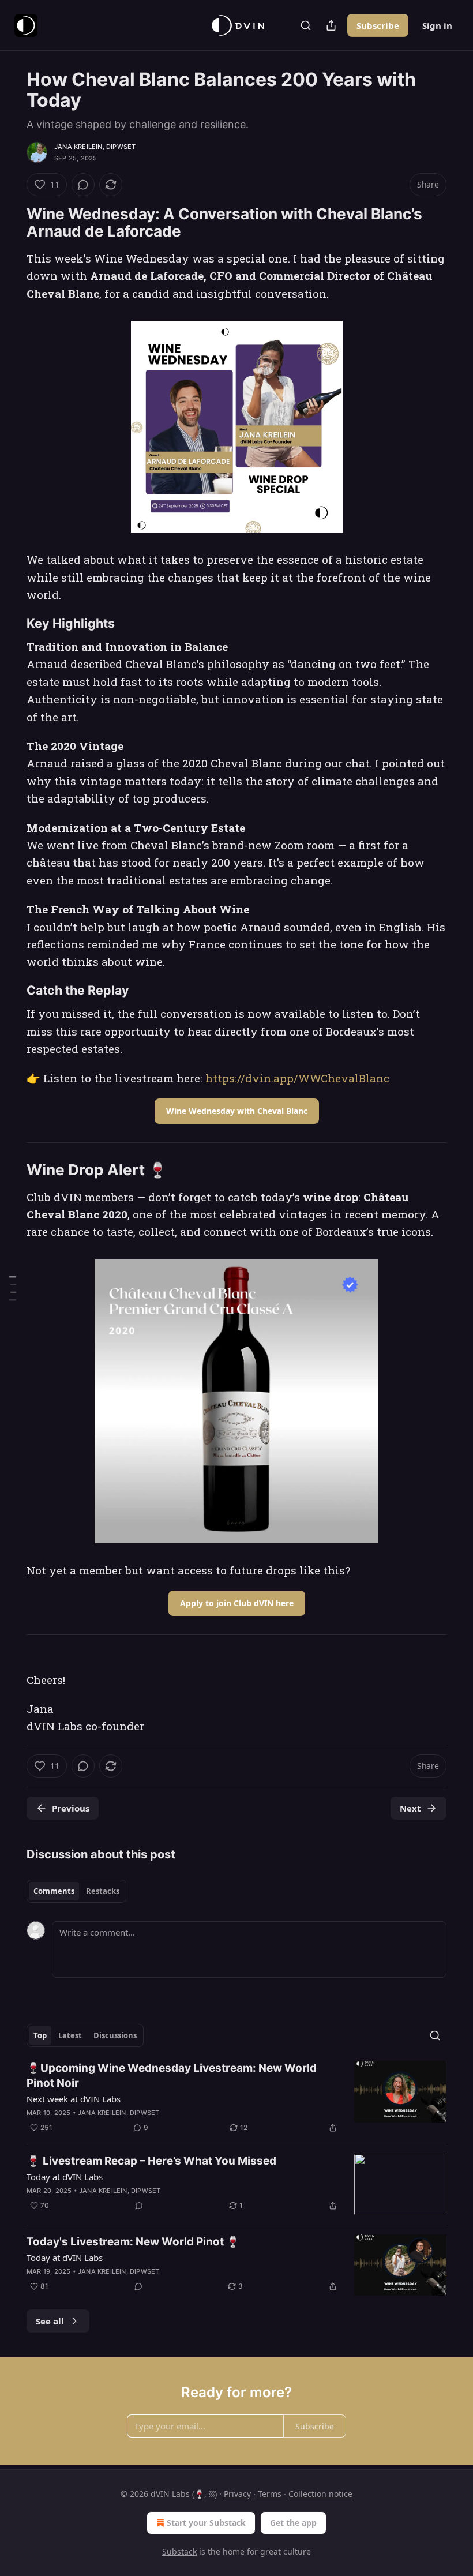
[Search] (306, 25)
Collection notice (320, 2494)
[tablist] (76, 1891)
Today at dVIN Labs (65, 2177)
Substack (179, 2551)
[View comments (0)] (83, 185)
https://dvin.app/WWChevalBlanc (297, 1078)
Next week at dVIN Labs (74, 2099)
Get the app (293, 2523)
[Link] (10, 223)
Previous (71, 1808)
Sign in (437, 25)
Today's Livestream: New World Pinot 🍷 (133, 2242)
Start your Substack (206, 2523)
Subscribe (378, 25)
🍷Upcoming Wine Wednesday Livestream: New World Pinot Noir (172, 2076)
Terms (270, 2494)
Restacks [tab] (103, 1891)
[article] (236, 2098)
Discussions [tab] (115, 2035)
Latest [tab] (70, 2035)
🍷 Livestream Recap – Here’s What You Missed (151, 2161)
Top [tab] (40, 2035)
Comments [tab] (54, 1891)
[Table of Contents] (13, 1288)
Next (410, 1808)
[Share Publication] (331, 25)
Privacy (237, 2494)
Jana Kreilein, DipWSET (95, 147)
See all (50, 2321)
